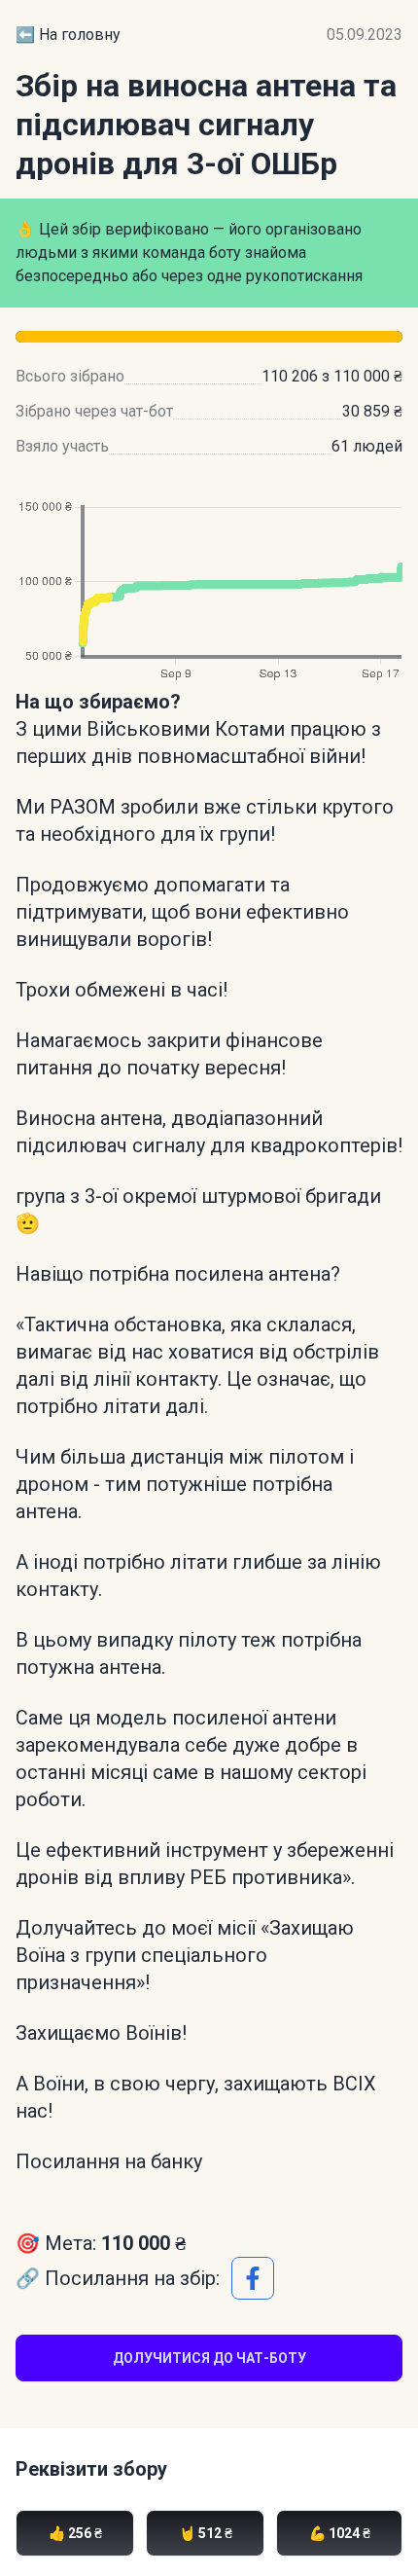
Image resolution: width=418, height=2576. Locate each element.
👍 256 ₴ (75, 2533)
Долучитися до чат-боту (209, 2358)
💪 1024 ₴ (340, 2533)
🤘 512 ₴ (206, 2533)
